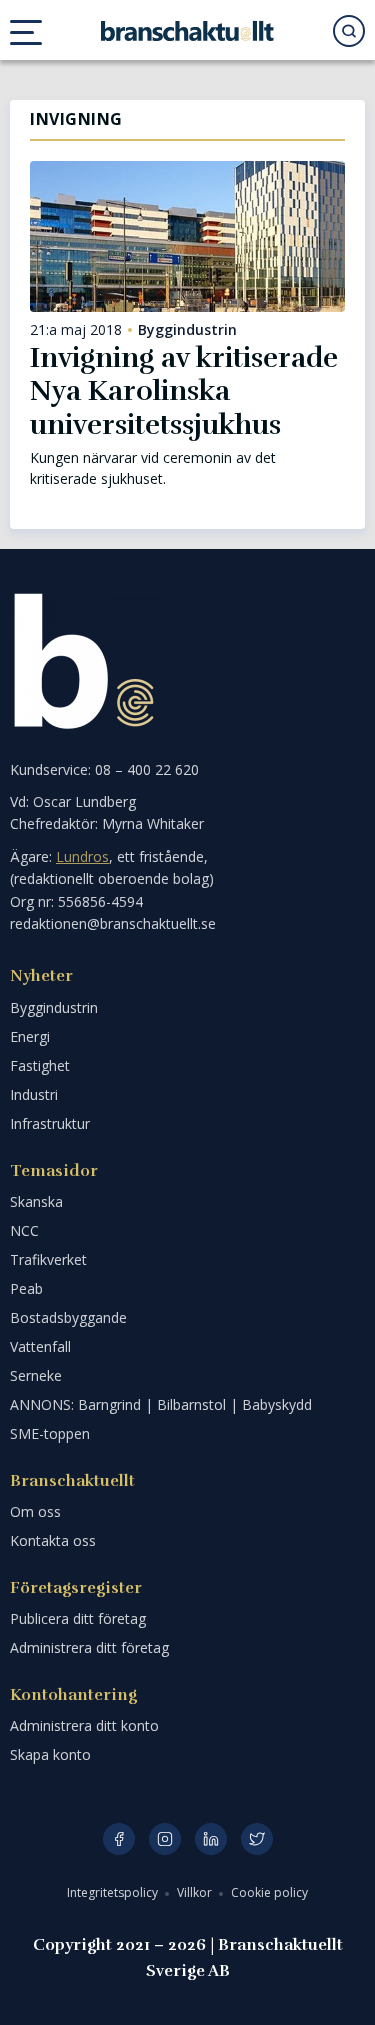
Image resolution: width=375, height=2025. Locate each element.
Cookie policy (269, 1892)
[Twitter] (257, 1839)
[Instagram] (165, 1839)
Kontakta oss (53, 1540)
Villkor (196, 1892)
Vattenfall (40, 1346)
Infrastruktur (50, 1123)
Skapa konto (50, 1754)
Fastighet (40, 1065)
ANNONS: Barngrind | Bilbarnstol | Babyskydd (161, 1404)
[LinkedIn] (211, 1839)
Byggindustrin (187, 330)
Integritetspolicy (114, 1892)
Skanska (36, 1201)
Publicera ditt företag (78, 1618)
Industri (34, 1094)
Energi (30, 1036)
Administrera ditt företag (89, 1647)
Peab (26, 1288)
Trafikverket (48, 1259)
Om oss (35, 1511)
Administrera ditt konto (84, 1725)
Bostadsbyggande (68, 1317)
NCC (24, 1230)
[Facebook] (119, 1839)
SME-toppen (50, 1433)
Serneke (36, 1375)
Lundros (82, 856)
